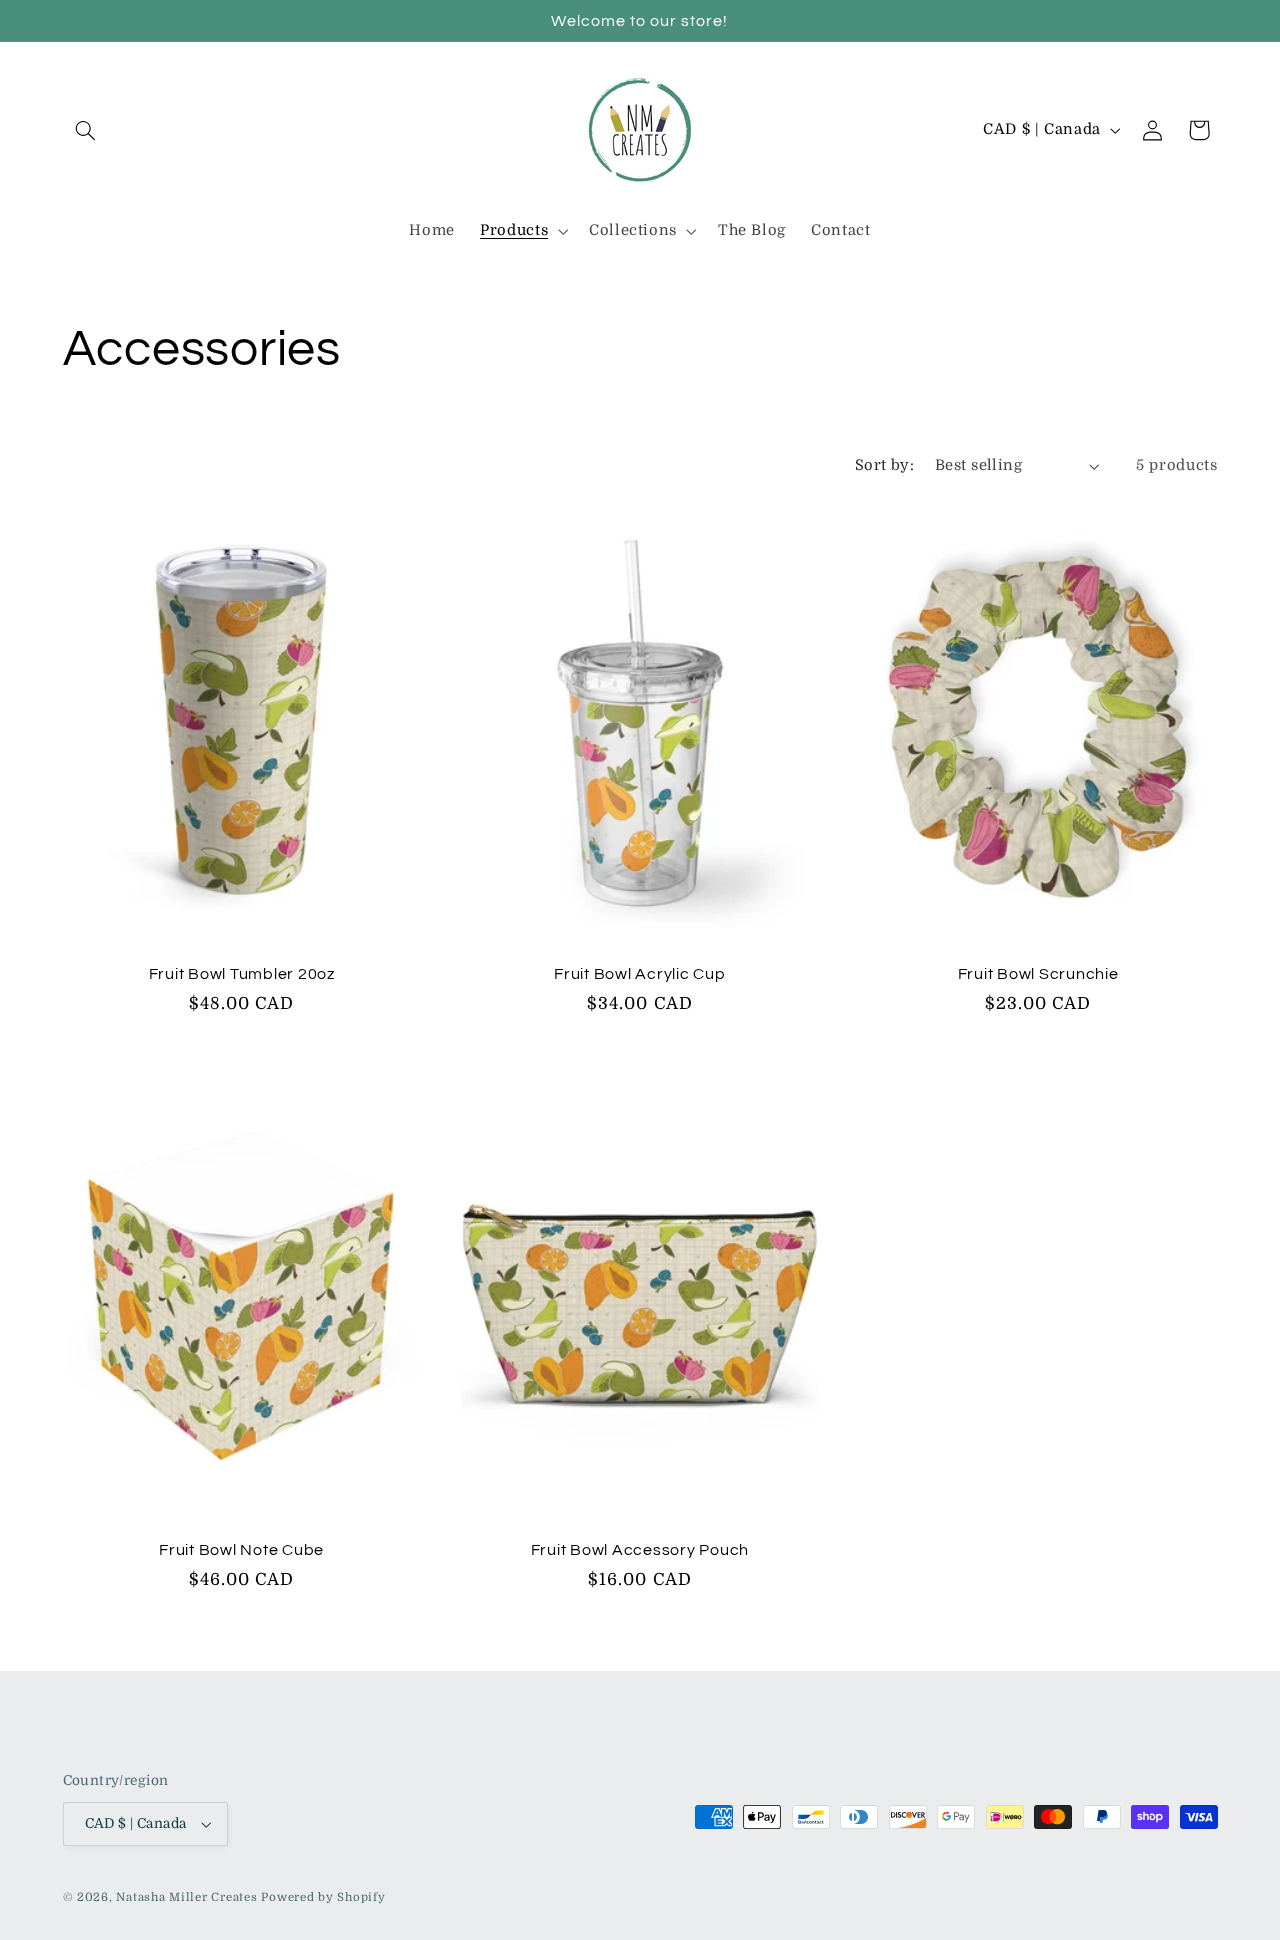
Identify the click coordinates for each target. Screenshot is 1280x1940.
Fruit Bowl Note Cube (241, 1550)
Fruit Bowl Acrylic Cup (640, 974)
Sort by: (884, 465)
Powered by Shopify (323, 1897)
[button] (86, 130)
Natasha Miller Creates (186, 1897)
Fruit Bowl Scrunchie (1038, 974)
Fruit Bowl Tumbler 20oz (242, 974)
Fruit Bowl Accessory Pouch (640, 1550)
